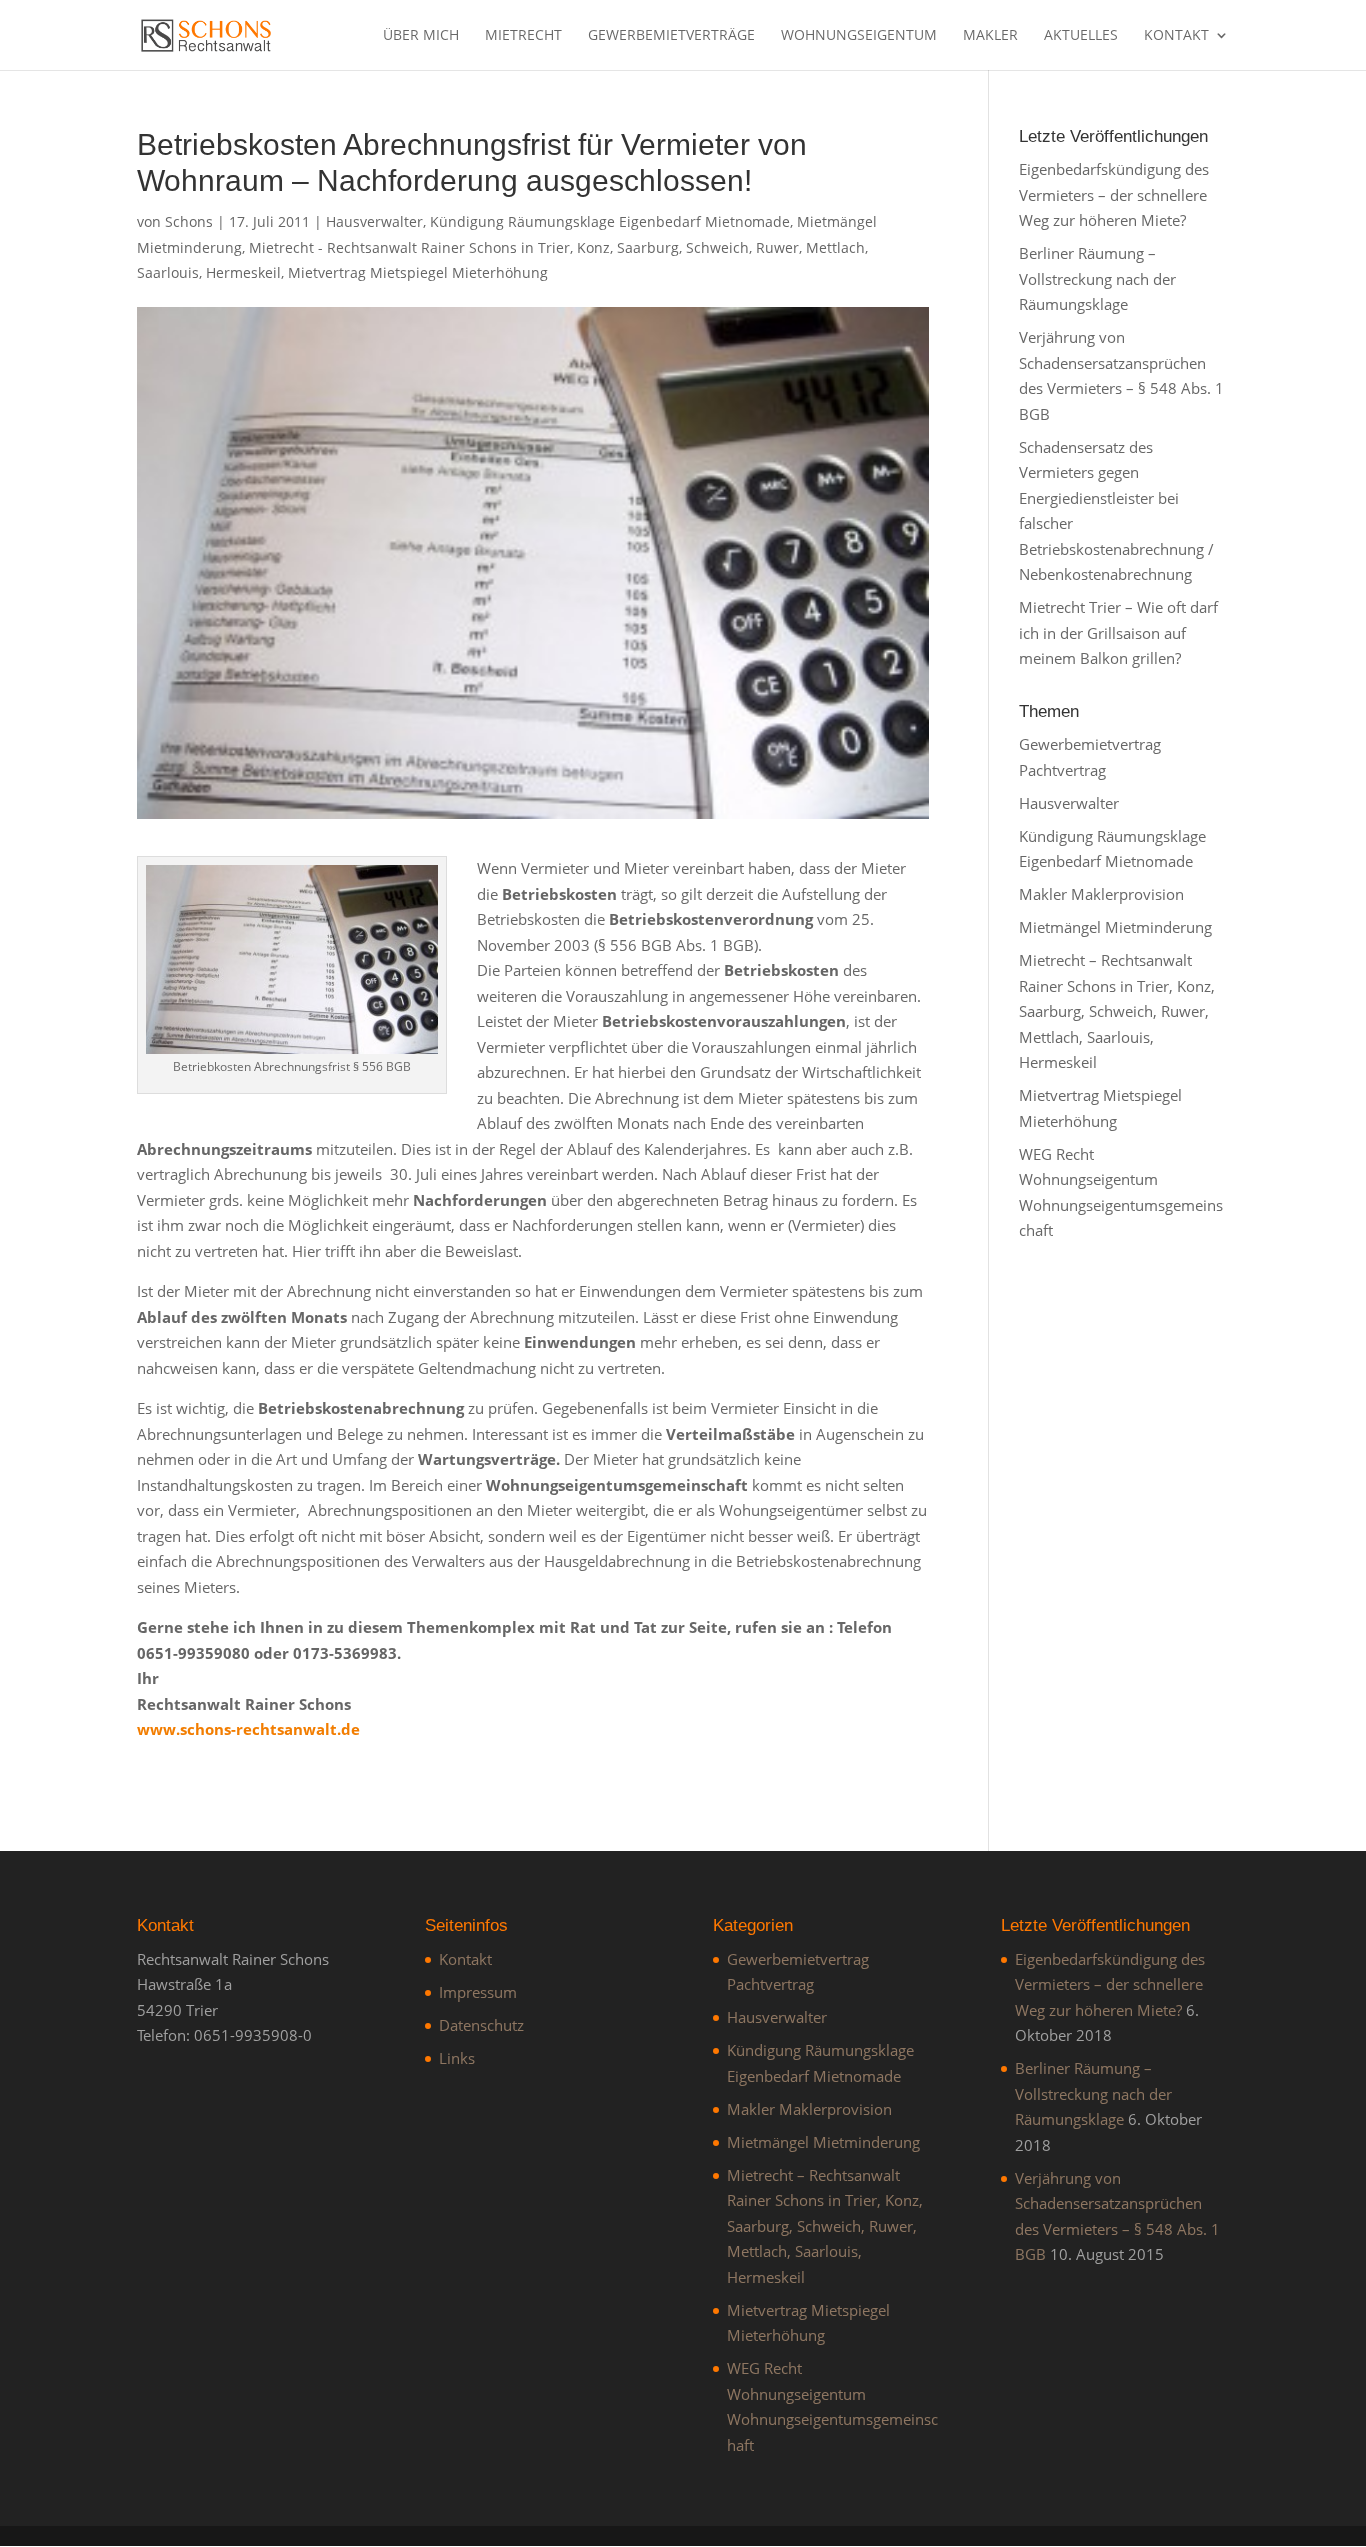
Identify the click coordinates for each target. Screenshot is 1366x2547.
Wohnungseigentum (859, 36)
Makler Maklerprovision (1101, 894)
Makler (990, 36)
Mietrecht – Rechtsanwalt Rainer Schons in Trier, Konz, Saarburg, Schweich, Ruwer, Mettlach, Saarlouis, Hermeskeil (1117, 1011)
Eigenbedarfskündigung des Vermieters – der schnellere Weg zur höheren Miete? (1114, 194)
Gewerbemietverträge (671, 36)
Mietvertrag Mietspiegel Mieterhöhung (418, 272)
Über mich (421, 36)
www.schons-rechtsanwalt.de (248, 1729)
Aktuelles (1081, 36)
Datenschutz (481, 2025)
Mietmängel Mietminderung (1115, 927)
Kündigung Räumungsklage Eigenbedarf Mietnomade (610, 221)
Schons (189, 221)
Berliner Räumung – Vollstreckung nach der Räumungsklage (1097, 278)
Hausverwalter (374, 221)
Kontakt (1176, 36)
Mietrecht (523, 36)
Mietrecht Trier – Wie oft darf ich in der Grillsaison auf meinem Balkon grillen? (1118, 632)
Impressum (478, 1992)
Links (457, 2058)
